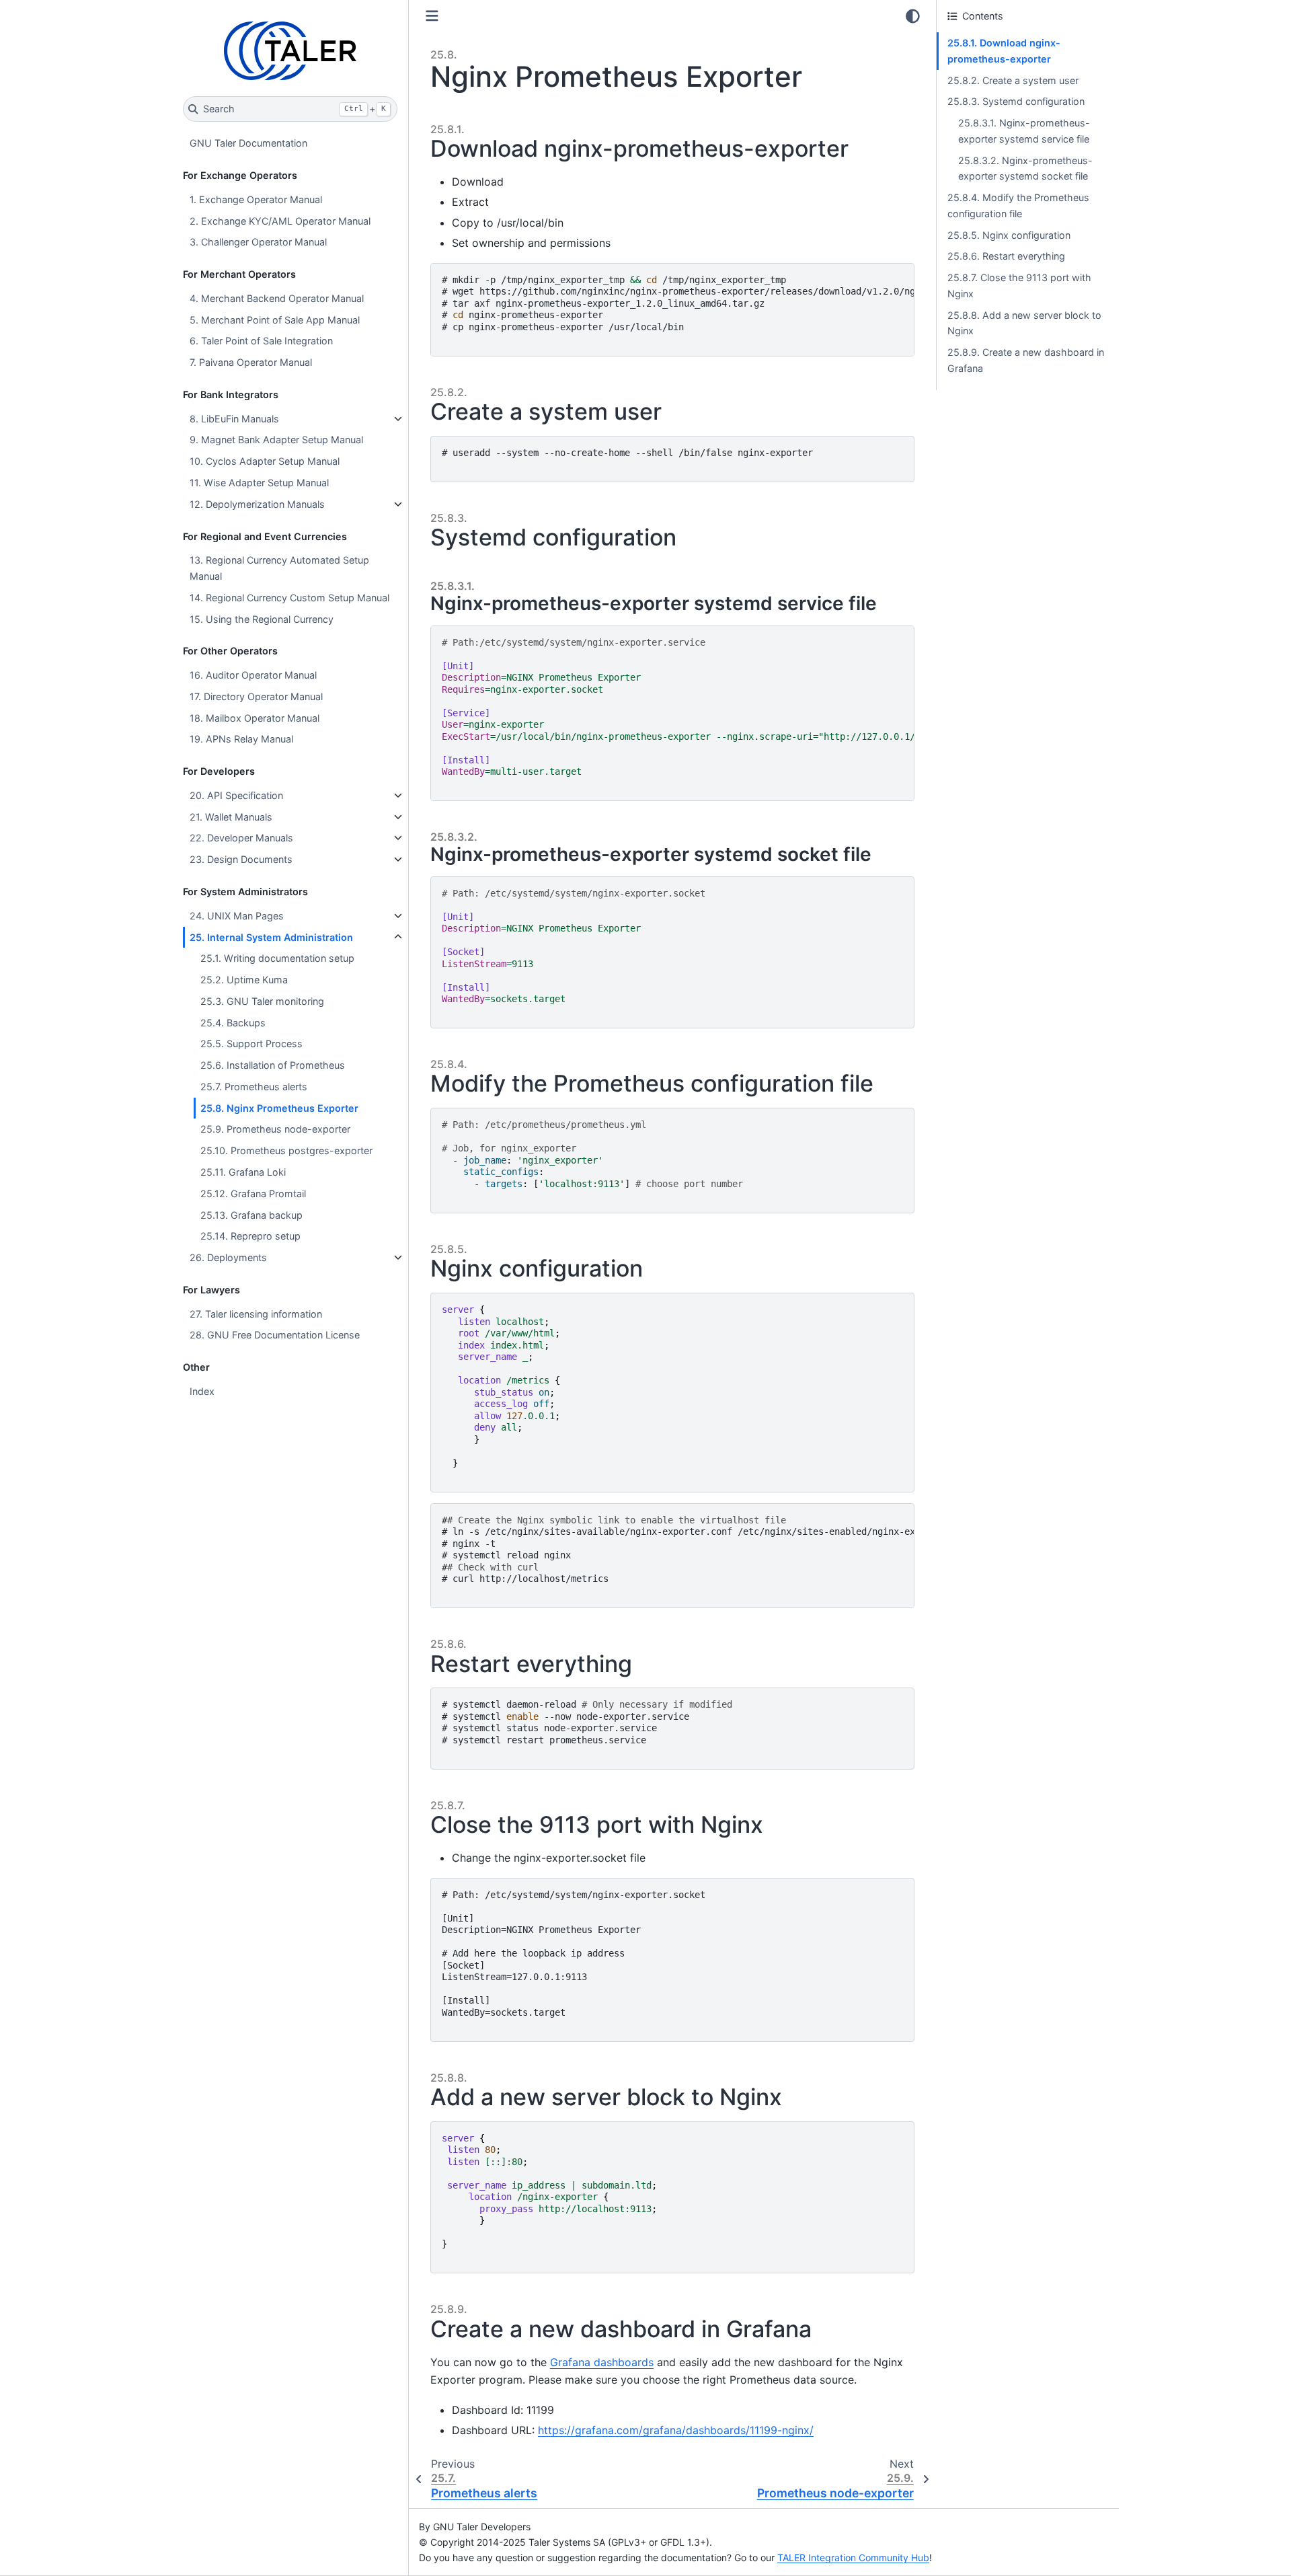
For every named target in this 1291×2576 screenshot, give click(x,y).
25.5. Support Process (251, 1044)
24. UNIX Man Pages (237, 916)
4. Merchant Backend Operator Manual (277, 298)
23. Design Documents (241, 859)
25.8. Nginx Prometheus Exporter (279, 1108)
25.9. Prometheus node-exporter (275, 1129)
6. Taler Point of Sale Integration (261, 341)
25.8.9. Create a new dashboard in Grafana (1026, 360)
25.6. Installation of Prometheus (273, 1065)
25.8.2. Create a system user (1013, 80)
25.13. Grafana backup (251, 1215)
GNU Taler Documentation (248, 143)
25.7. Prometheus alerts (254, 1087)
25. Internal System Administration (271, 937)
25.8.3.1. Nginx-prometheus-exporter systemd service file (1024, 131)
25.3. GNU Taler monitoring (262, 1001)
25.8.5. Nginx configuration (1009, 235)
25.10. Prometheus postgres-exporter (286, 1150)
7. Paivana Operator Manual (251, 362)
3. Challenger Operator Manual (258, 242)
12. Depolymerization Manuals (257, 504)
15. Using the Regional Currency (262, 619)
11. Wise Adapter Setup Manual (259, 483)
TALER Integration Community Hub (853, 2558)
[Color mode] (913, 16)
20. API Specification (236, 795)
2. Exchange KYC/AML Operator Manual (280, 221)
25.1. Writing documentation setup (277, 958)
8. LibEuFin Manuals (234, 419)
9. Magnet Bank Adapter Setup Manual (276, 440)
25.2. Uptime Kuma (244, 980)
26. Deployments (228, 1257)
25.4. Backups (233, 1023)
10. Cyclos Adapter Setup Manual (265, 461)
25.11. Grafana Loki (243, 1172)
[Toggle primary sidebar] (432, 16)
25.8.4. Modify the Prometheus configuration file (1018, 205)
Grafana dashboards (602, 2362)
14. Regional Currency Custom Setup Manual (289, 598)
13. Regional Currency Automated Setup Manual (279, 568)
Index (202, 1391)
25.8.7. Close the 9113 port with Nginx (1019, 286)
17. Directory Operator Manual (256, 696)
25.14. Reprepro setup (250, 1236)
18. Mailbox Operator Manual (255, 718)
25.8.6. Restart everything (1006, 256)
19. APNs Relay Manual (241, 739)
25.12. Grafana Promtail (253, 1194)
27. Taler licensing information (256, 1314)
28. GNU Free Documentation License (275, 1335)
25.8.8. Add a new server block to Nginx (1024, 323)
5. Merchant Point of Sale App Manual (275, 320)
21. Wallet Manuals (231, 817)
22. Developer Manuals (241, 838)
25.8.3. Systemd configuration (1016, 101)
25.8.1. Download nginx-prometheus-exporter (1004, 51)
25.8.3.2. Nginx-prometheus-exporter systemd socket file (1025, 168)
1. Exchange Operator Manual (256, 199)
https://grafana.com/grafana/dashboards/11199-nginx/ (676, 2430)
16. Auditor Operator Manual (253, 675)
